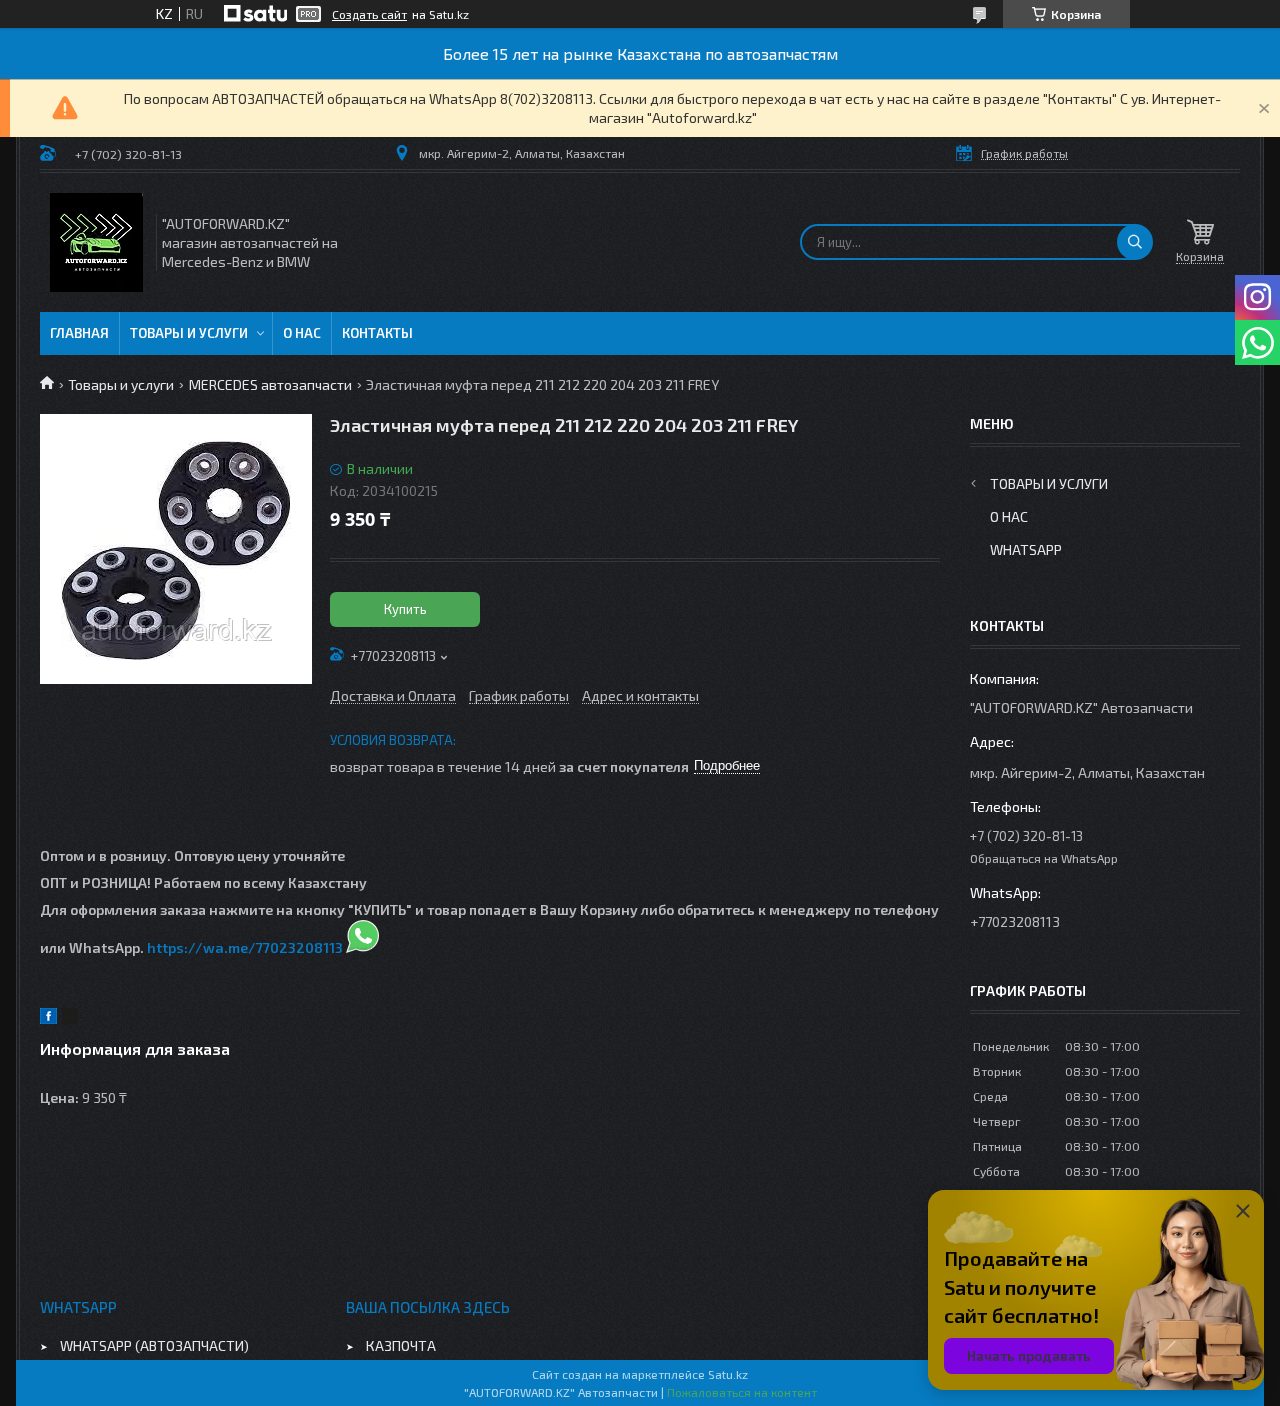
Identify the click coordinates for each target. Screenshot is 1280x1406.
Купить (405, 609)
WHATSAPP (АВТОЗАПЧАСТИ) (154, 1345)
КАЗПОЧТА (401, 1345)
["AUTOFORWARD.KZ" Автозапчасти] (96, 242)
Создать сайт (369, 14)
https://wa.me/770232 (226, 947)
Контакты (377, 333)
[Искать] (1135, 242)
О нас (302, 333)
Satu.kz (728, 1374)
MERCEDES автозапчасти (270, 384)
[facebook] (48, 1018)
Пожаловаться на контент (742, 1392)
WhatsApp (1026, 549)
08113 (324, 947)
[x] (70, 1018)
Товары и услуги (189, 333)
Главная (79, 333)
